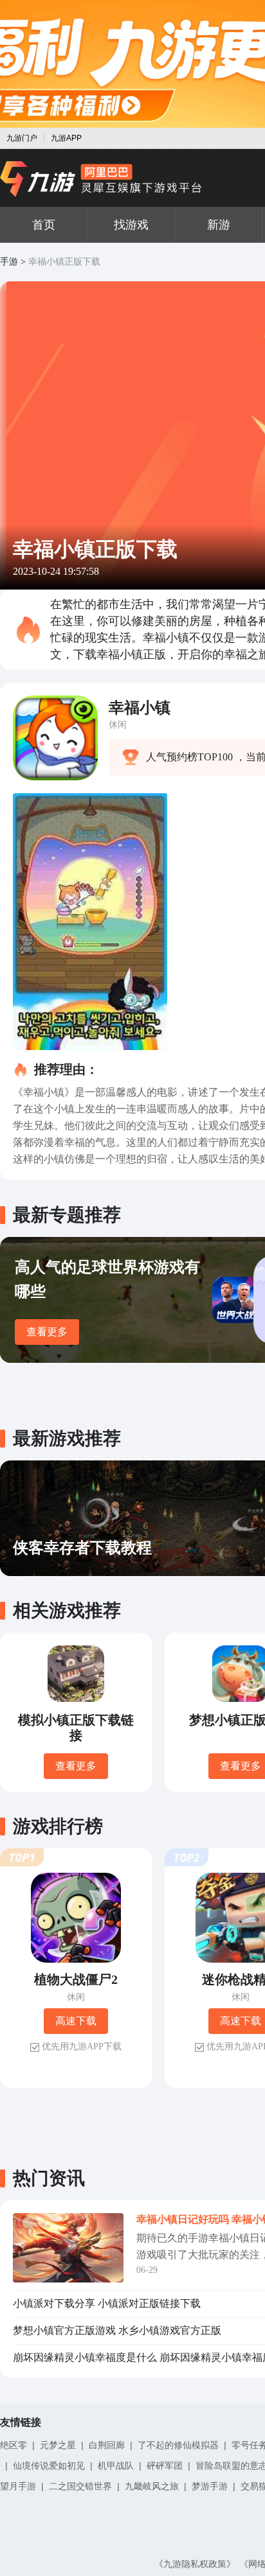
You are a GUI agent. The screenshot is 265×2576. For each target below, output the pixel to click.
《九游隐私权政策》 (195, 2564)
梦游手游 (210, 2486)
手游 (9, 262)
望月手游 (18, 2486)
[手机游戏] (101, 179)
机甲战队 (116, 2466)
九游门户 (22, 138)
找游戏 (131, 225)
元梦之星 (58, 2445)
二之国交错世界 (80, 2486)
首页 (44, 225)
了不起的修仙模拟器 (178, 2445)
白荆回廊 (107, 2445)
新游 (219, 225)
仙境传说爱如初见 (49, 2466)
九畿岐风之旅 (152, 2486)
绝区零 (14, 2445)
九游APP (66, 138)
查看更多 (47, 1332)
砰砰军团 (165, 2466)
